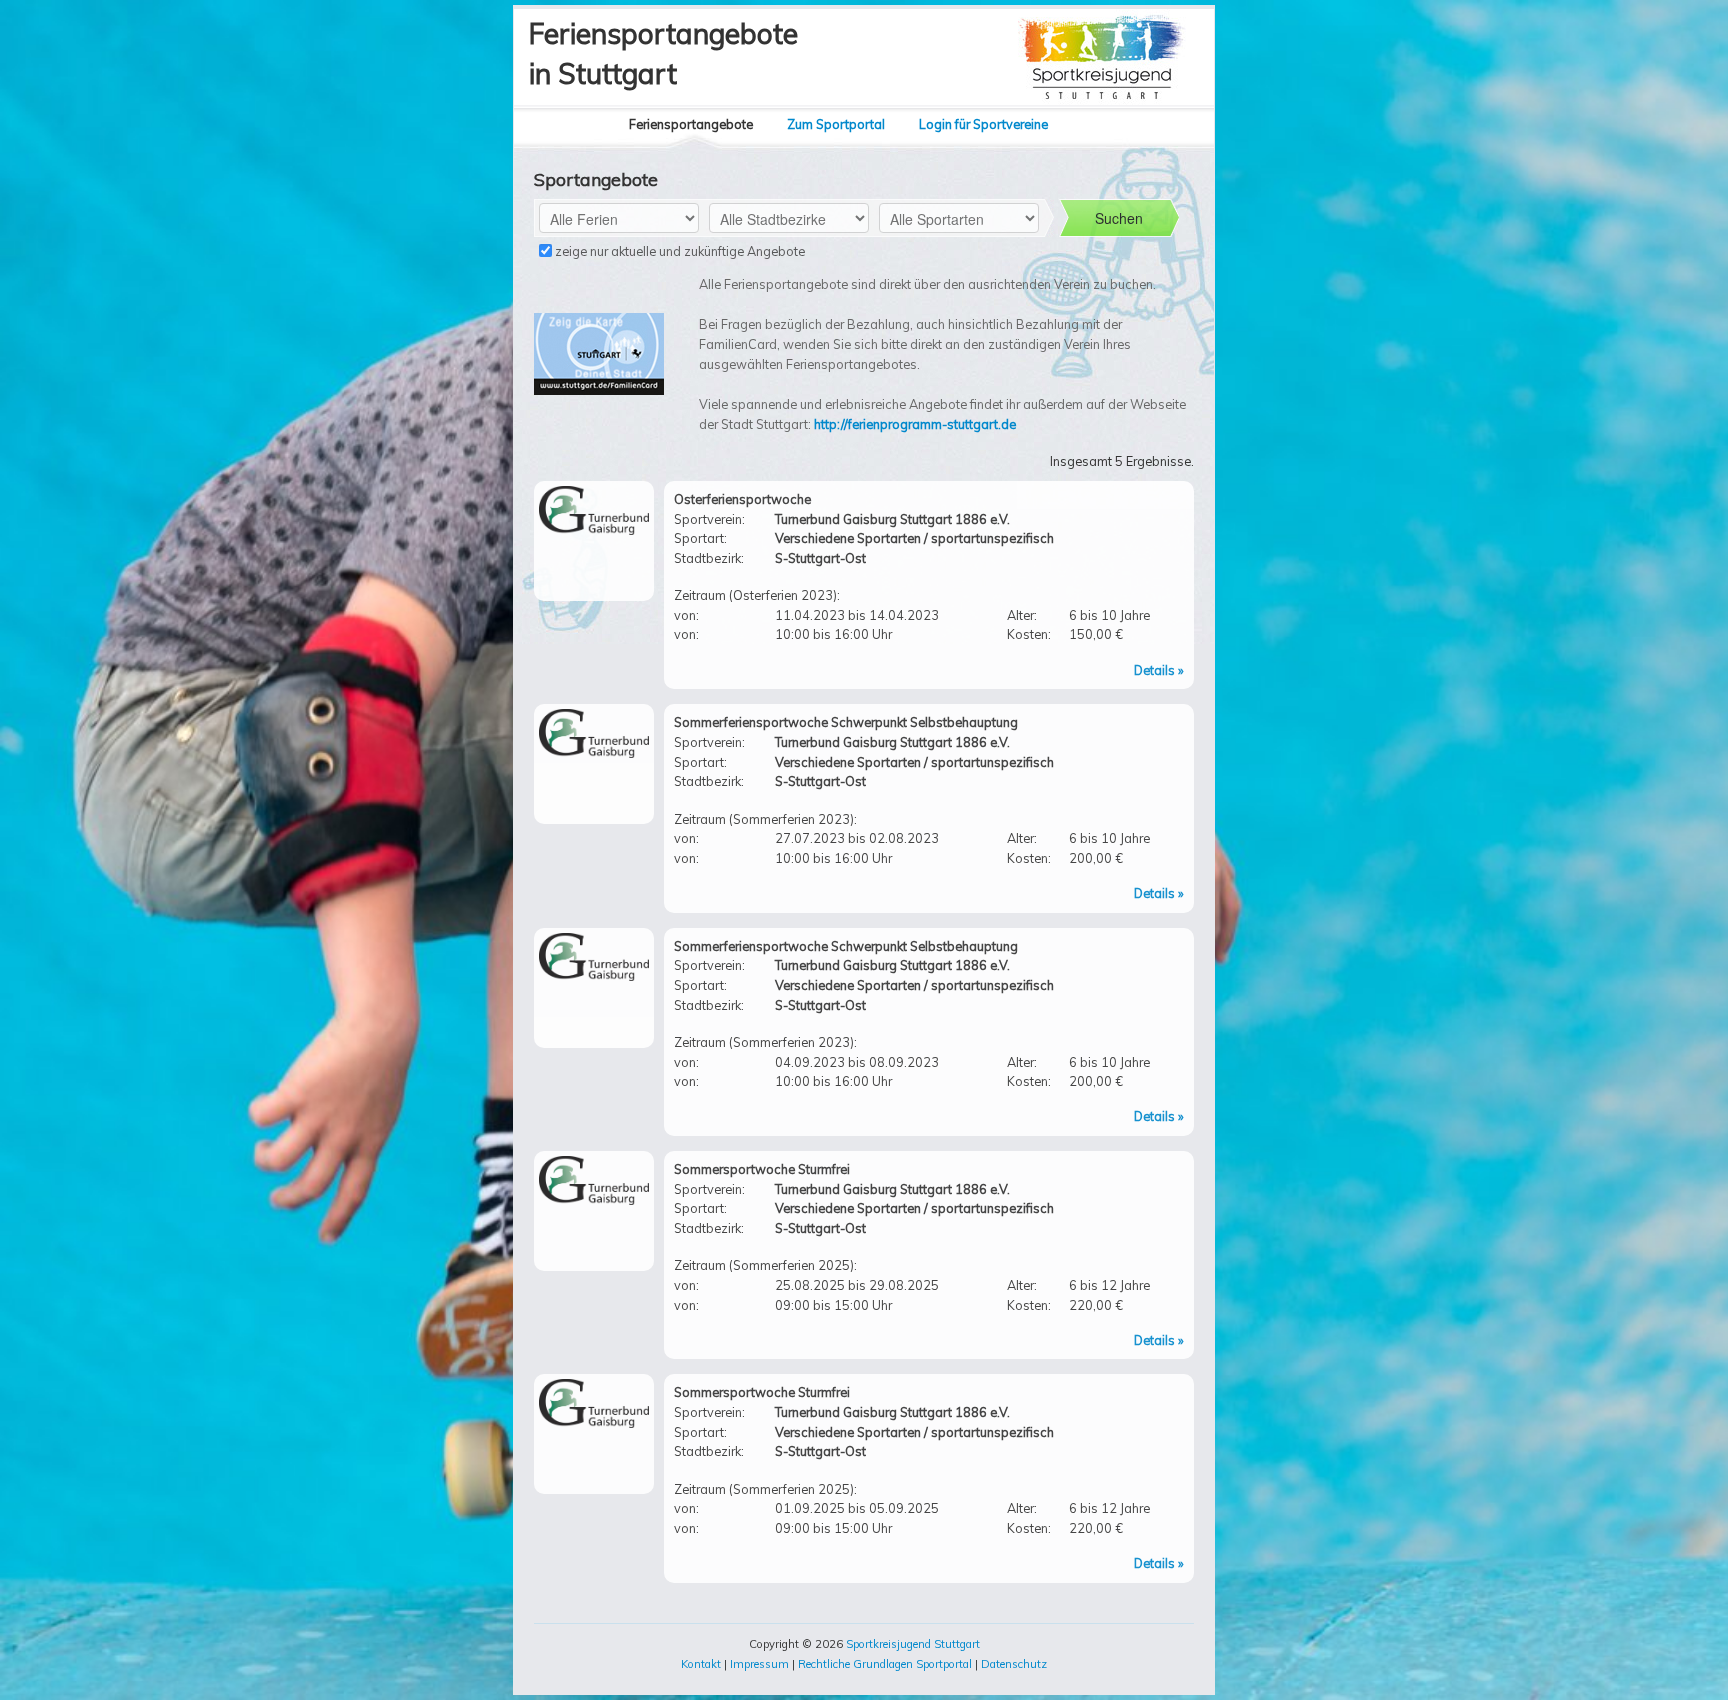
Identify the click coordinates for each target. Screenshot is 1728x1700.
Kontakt (701, 1664)
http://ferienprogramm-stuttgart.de (915, 424)
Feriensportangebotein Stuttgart (663, 53)
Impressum (759, 1664)
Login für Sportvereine (983, 124)
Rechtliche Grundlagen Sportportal (885, 1664)
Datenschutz (1014, 1664)
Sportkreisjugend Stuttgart (913, 1644)
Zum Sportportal (836, 124)
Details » (1159, 670)
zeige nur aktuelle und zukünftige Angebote (678, 251)
